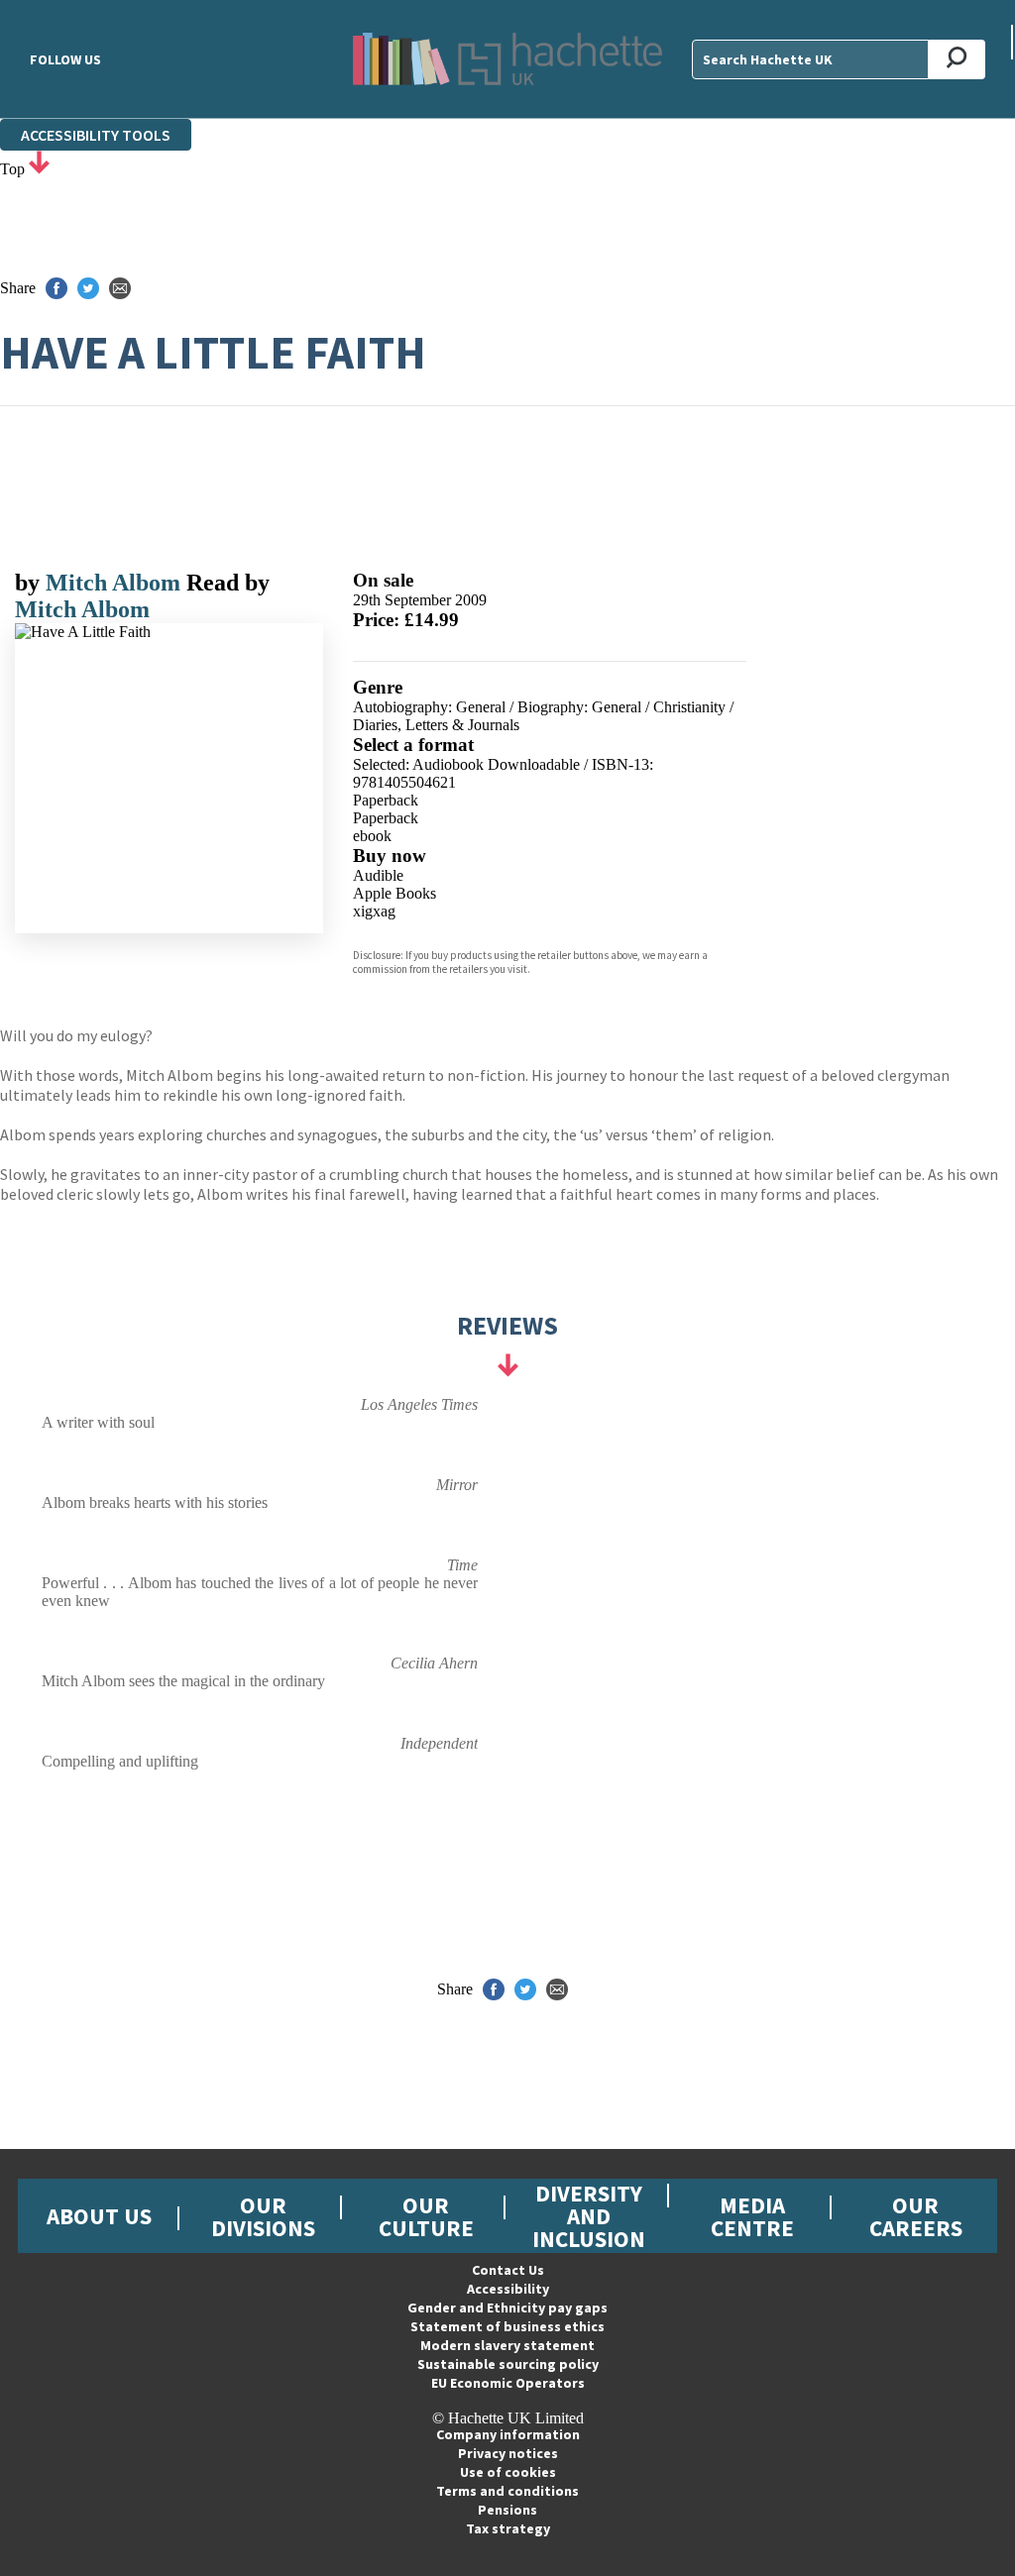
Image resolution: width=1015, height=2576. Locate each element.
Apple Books (395, 893)
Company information (508, 2434)
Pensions (507, 2510)
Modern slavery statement (507, 2345)
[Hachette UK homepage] (507, 59)
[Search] (957, 59)
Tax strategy (508, 2528)
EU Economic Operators (508, 2383)
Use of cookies (508, 2472)
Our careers (916, 2216)
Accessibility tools (96, 135)
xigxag (374, 911)
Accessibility (508, 2289)
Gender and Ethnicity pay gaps (507, 2308)
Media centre (752, 2216)
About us (99, 2216)
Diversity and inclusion (589, 2216)
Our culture (426, 2216)
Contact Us (508, 2270)
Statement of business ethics (507, 2326)
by (30, 583)
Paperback (386, 800)
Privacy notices (508, 2453)
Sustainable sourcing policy (508, 2364)
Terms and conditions (507, 2491)
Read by (228, 583)
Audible (378, 875)
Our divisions (263, 2216)
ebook (372, 836)
